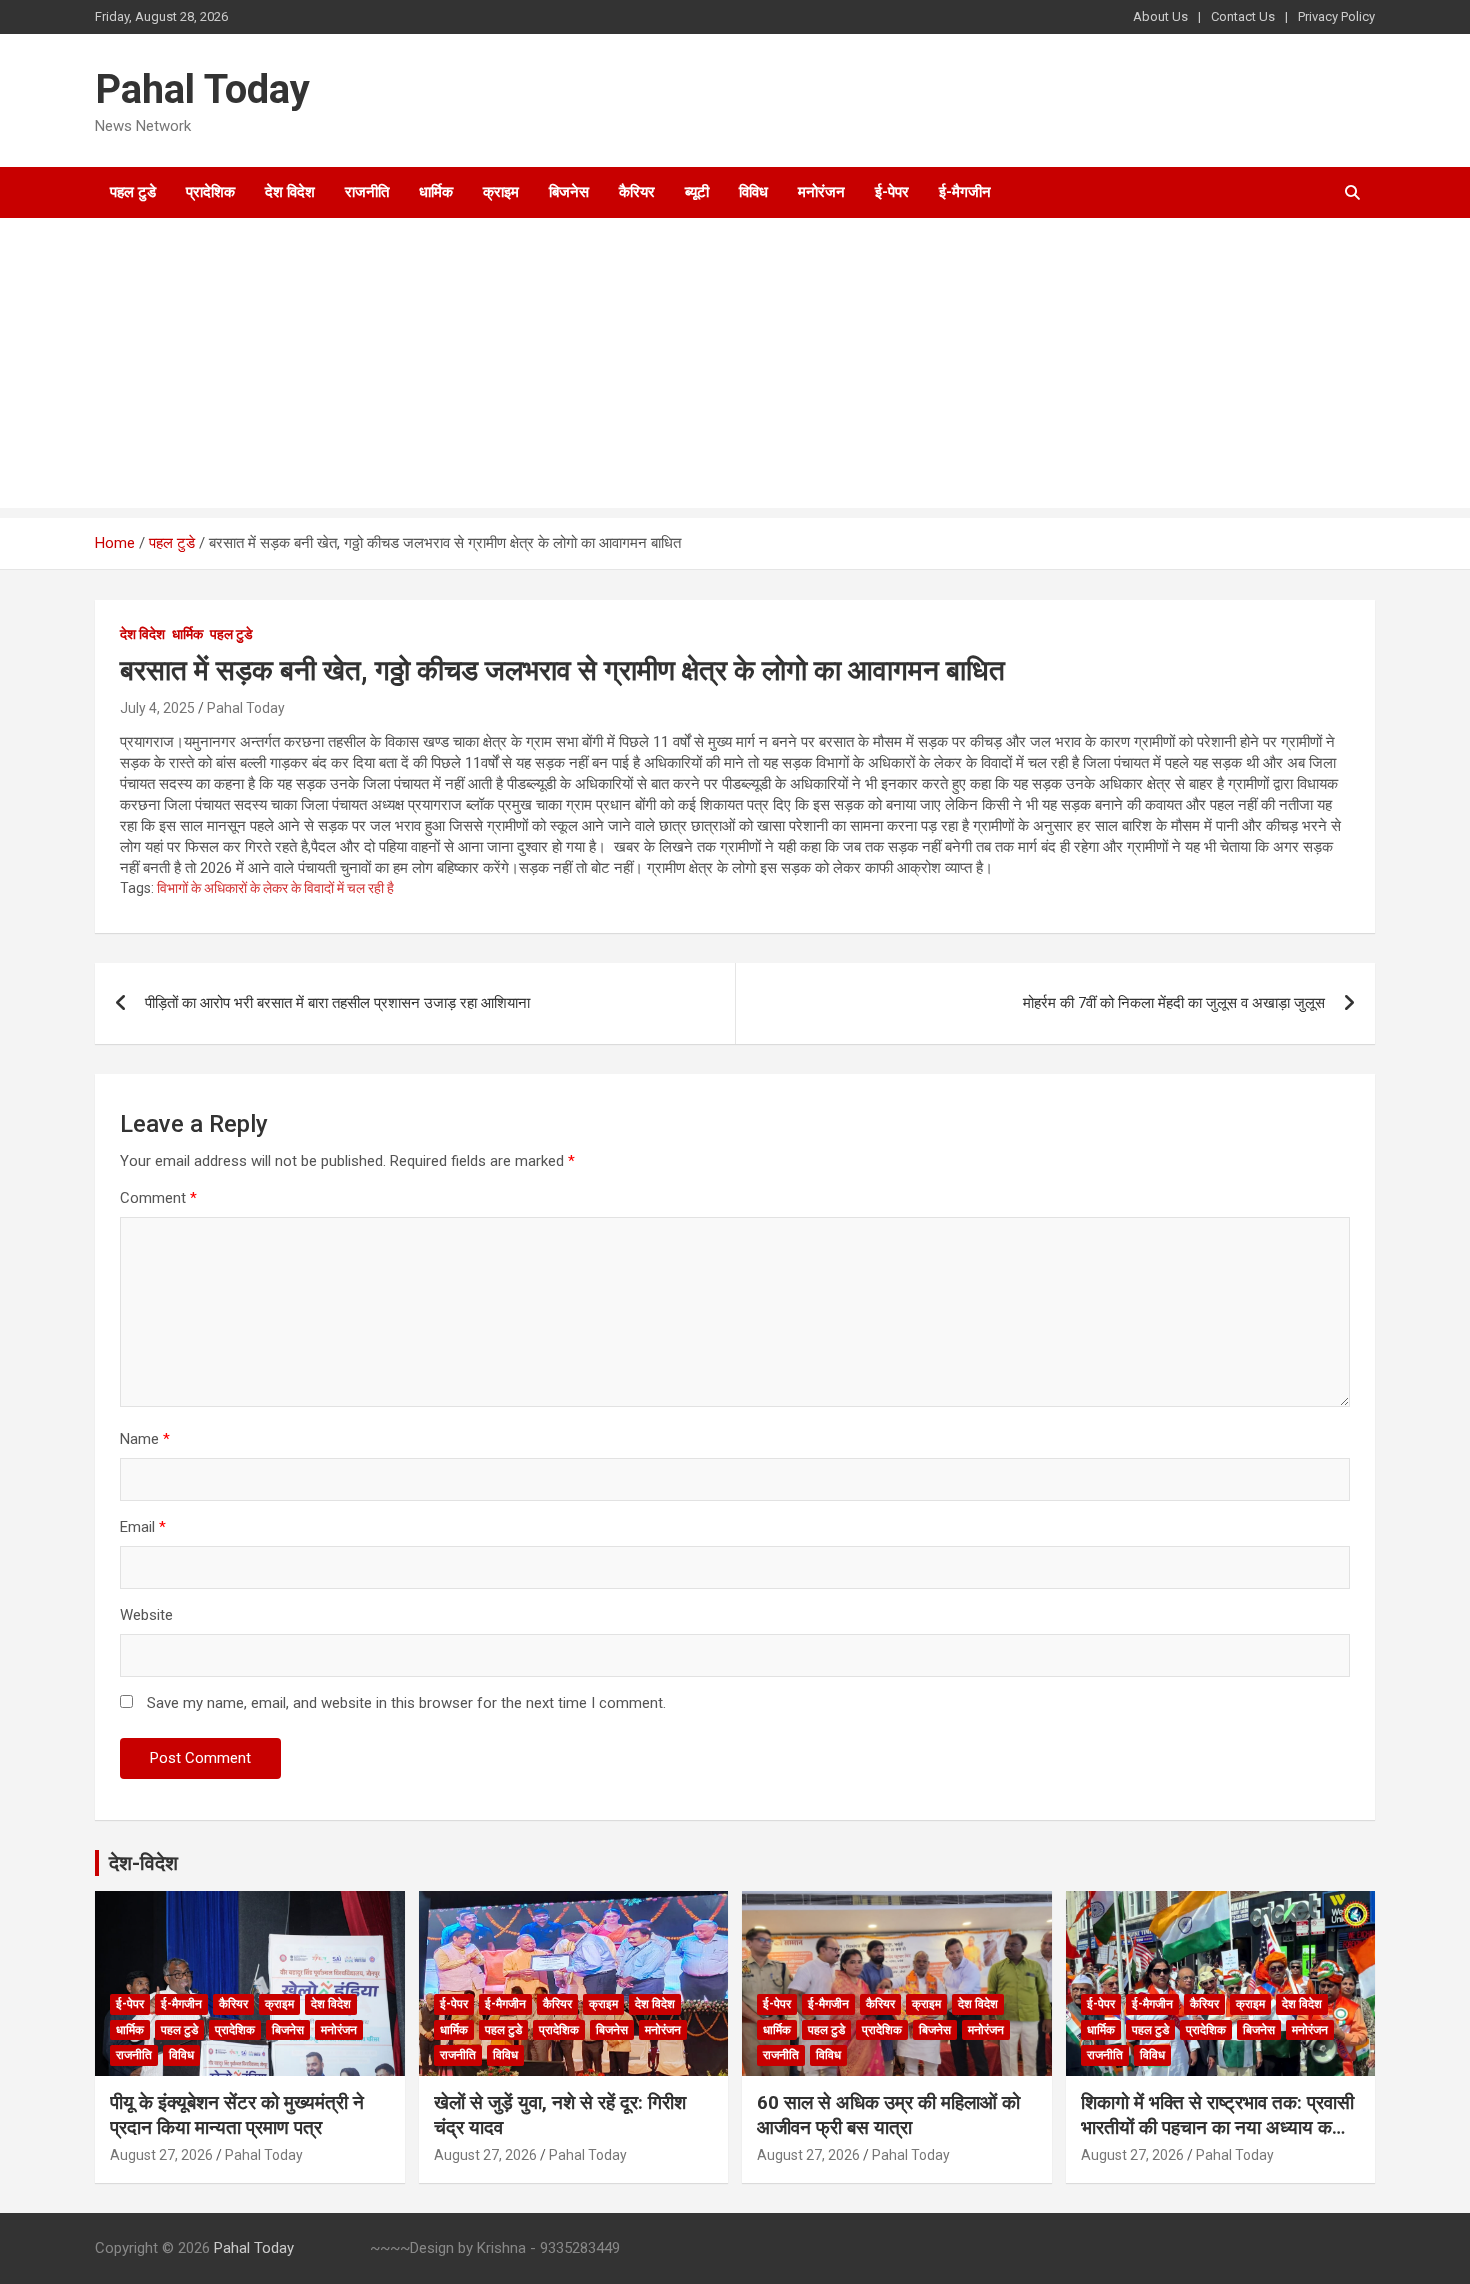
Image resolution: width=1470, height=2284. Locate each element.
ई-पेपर (892, 192)
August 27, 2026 (161, 2155)
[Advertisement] (735, 368)
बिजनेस (569, 192)
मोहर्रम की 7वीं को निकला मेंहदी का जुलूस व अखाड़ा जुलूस (1174, 1003)
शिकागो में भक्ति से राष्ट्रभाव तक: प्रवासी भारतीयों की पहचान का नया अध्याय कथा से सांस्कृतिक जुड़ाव (1217, 2127)
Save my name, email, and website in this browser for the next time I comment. (406, 1703)
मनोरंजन (821, 192)
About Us (1160, 16)
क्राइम (501, 192)
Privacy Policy (1336, 16)
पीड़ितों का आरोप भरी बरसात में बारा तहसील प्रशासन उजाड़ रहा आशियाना (337, 1003)
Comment (158, 1198)
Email (143, 1527)
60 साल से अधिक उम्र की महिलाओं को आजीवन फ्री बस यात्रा (888, 2115)
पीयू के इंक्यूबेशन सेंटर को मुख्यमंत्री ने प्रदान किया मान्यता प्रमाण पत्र (237, 2115)
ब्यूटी (697, 192)
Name (145, 1439)
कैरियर (637, 192)
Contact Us (1243, 16)
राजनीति (367, 192)
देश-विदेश (143, 1863)
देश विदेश (290, 192)
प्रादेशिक (210, 192)
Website (146, 1615)
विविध (753, 192)
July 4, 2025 (157, 708)
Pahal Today (202, 89)
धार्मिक (436, 192)
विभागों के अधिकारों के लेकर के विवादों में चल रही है (275, 888)
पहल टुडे (133, 192)
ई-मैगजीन (965, 192)
